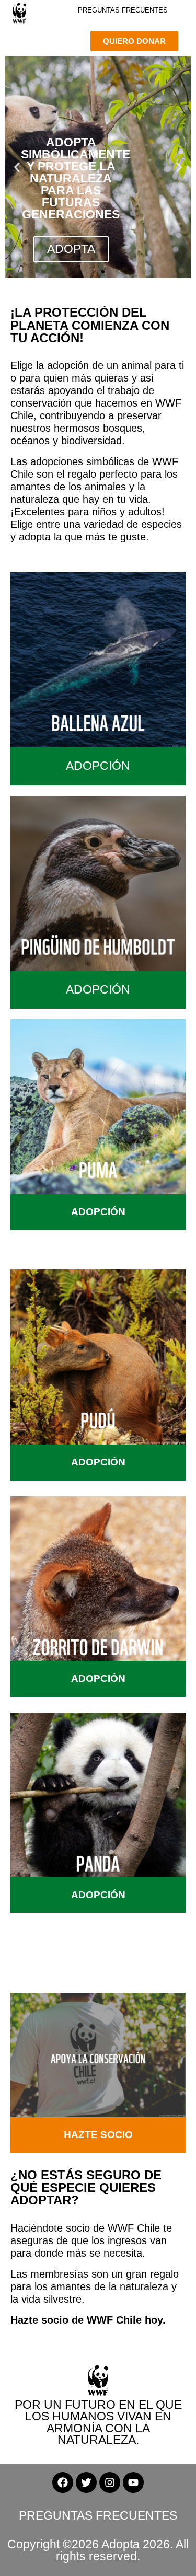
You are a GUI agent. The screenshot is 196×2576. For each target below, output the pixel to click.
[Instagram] (110, 2482)
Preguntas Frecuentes (123, 10)
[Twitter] (86, 2482)
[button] (17, 168)
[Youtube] (133, 2482)
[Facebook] (63, 2482)
